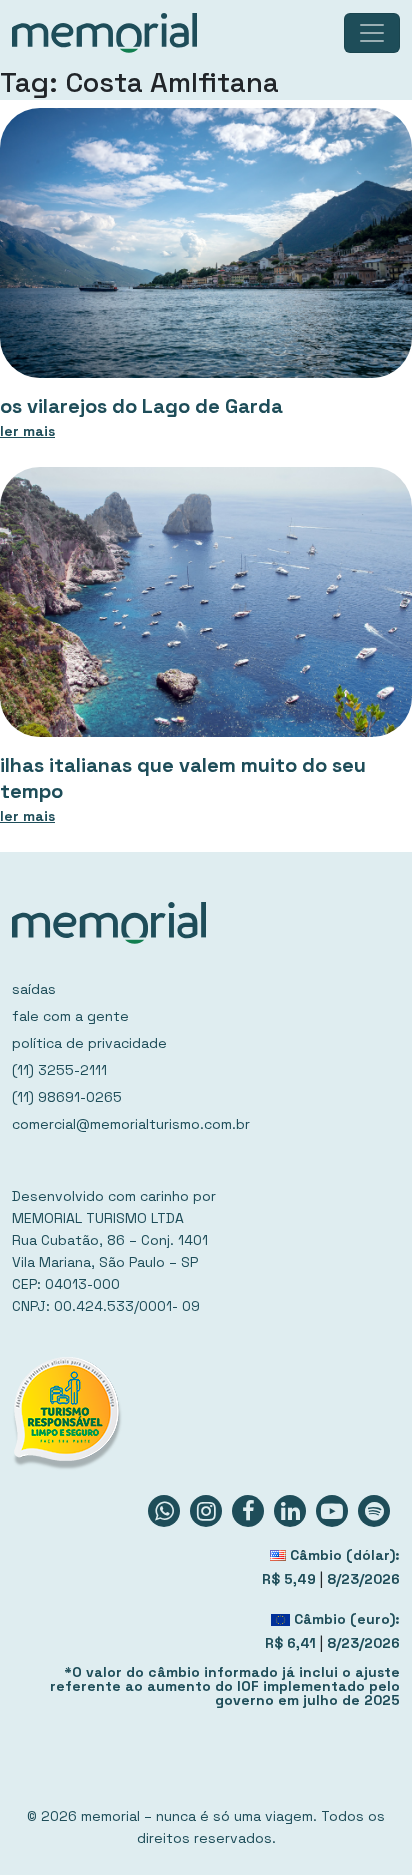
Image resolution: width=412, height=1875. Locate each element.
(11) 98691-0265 (67, 1097)
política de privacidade (89, 1043)
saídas (34, 989)
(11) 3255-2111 (59, 1070)
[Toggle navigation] (372, 33)
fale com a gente (70, 1016)
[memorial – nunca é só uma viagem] (104, 33)
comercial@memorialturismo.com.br (131, 1124)
